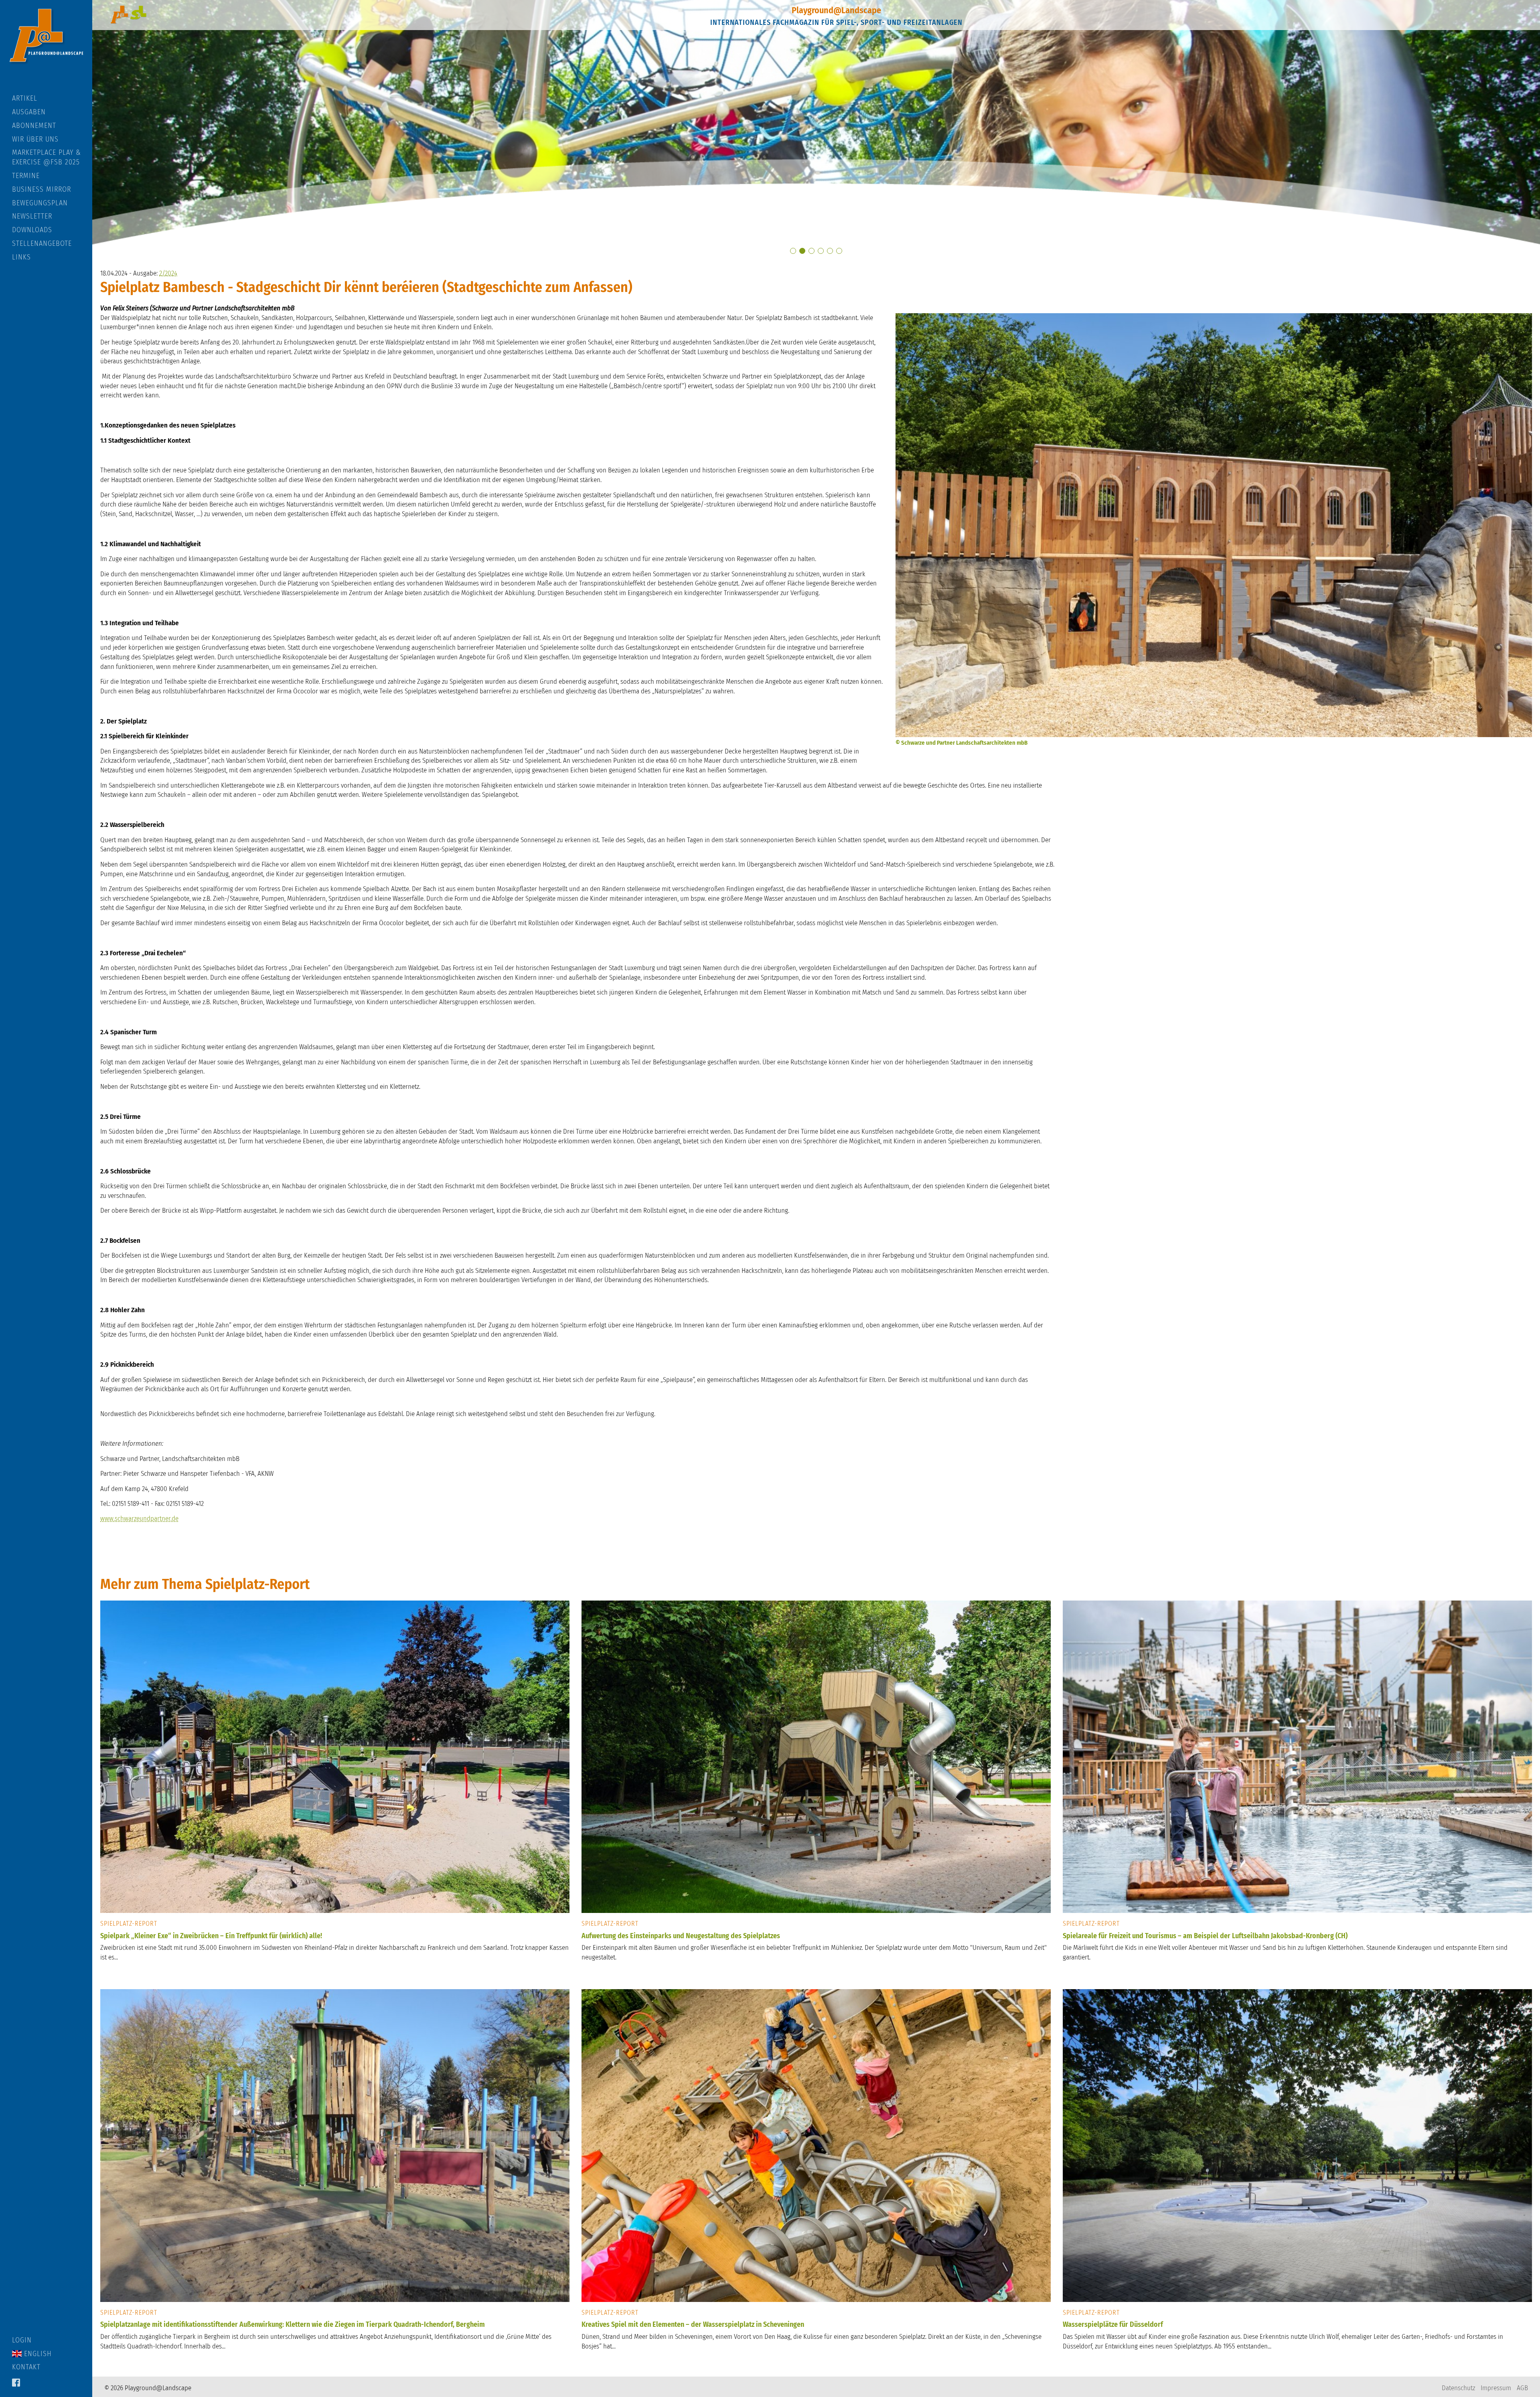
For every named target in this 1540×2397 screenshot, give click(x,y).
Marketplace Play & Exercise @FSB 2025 (47, 157)
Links (21, 257)
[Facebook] (16, 2383)
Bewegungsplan (40, 203)
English (37, 2354)
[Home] (46, 47)
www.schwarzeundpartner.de (139, 1519)
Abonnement (34, 126)
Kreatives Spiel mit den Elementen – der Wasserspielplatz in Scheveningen (693, 2324)
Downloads (32, 230)
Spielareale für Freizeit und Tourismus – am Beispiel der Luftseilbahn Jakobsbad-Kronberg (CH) (1205, 1936)
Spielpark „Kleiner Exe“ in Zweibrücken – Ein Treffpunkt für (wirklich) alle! (211, 1936)
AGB (1522, 2388)
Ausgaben (29, 112)
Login (22, 2340)
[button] (793, 251)
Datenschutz (1458, 2388)
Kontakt (26, 2367)
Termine (26, 176)
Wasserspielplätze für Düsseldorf (1113, 2324)
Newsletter (32, 216)
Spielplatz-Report (129, 1924)
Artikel (25, 98)
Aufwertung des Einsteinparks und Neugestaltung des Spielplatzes (681, 1936)
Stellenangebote (42, 243)
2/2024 (168, 273)
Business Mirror (42, 189)
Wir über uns (35, 139)
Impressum (1496, 2388)
